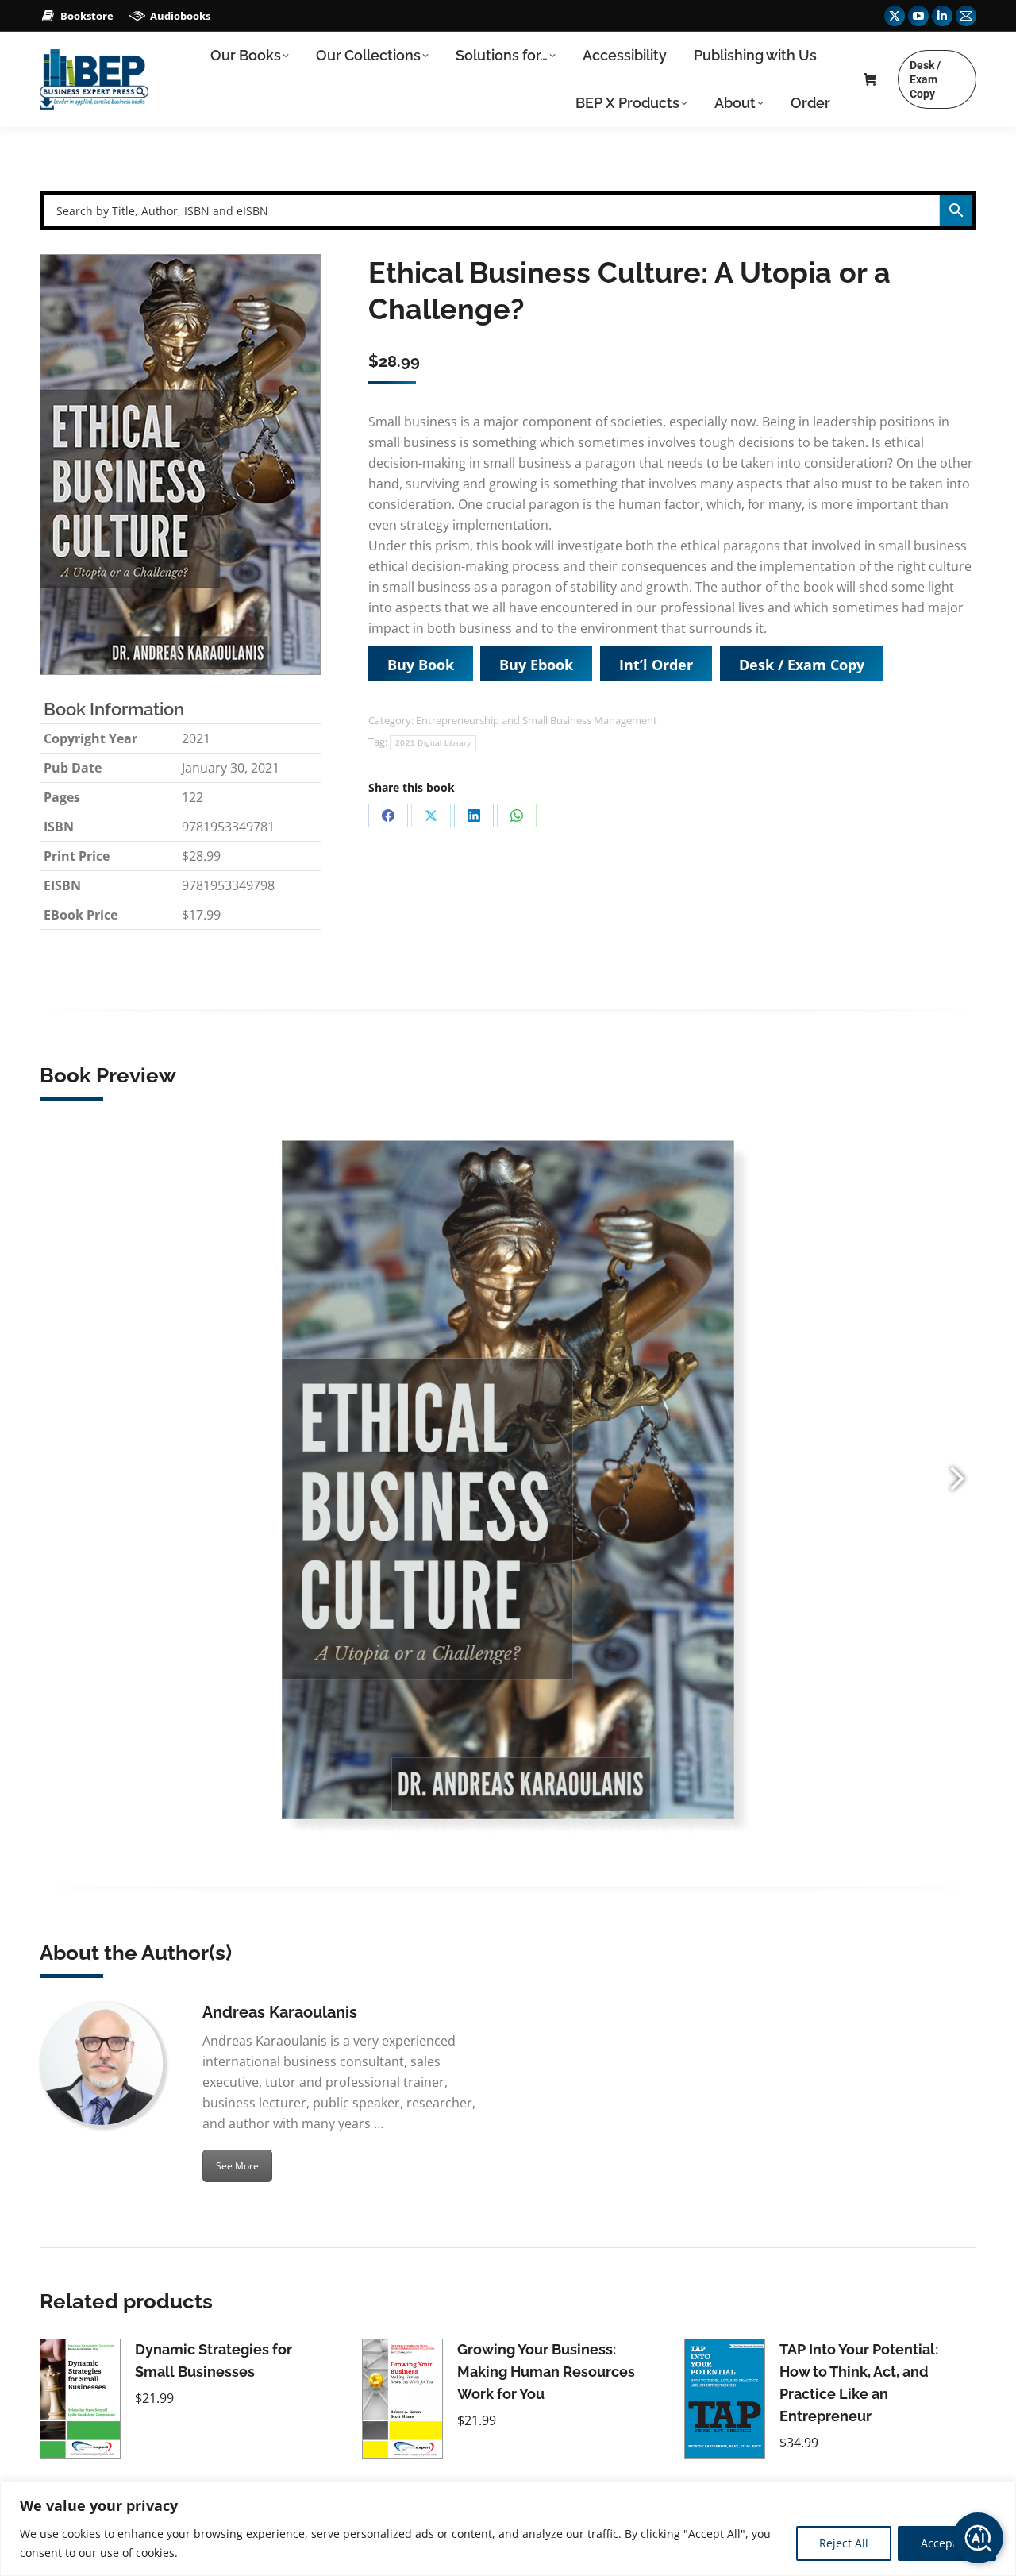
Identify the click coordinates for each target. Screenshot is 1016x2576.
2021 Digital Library (433, 743)
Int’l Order (656, 665)
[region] (508, 2529)
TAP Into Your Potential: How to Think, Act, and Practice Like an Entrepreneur (859, 2383)
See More (237, 2166)
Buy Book (421, 665)
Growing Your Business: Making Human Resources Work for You (546, 2372)
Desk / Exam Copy (802, 665)
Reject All (844, 2543)
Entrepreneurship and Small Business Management (537, 720)
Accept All (947, 2543)
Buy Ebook (536, 665)
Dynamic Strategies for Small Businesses (214, 2360)
